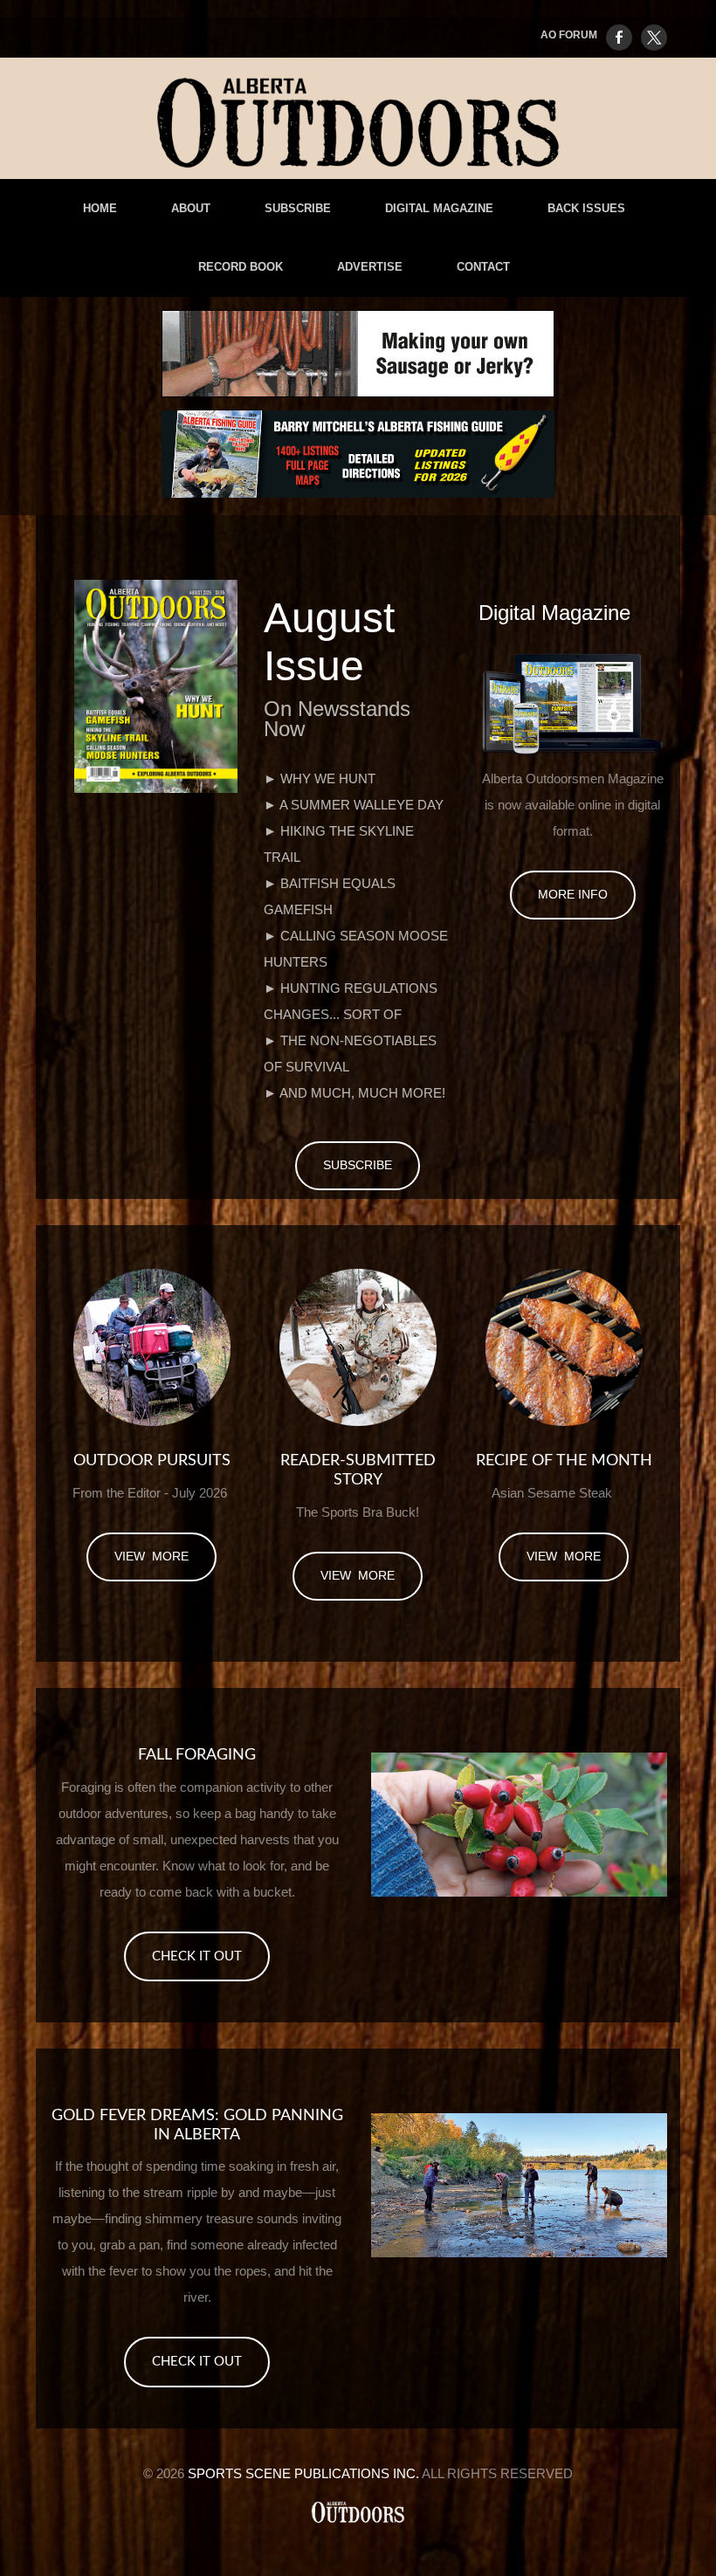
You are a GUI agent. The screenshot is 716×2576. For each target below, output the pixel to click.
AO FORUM (569, 35)
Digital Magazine (439, 208)
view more (151, 1556)
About (191, 208)
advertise (370, 267)
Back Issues (586, 208)
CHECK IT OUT (197, 1956)
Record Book (241, 267)
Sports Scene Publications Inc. (303, 2473)
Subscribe (298, 208)
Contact (483, 267)
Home (100, 208)
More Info (573, 894)
